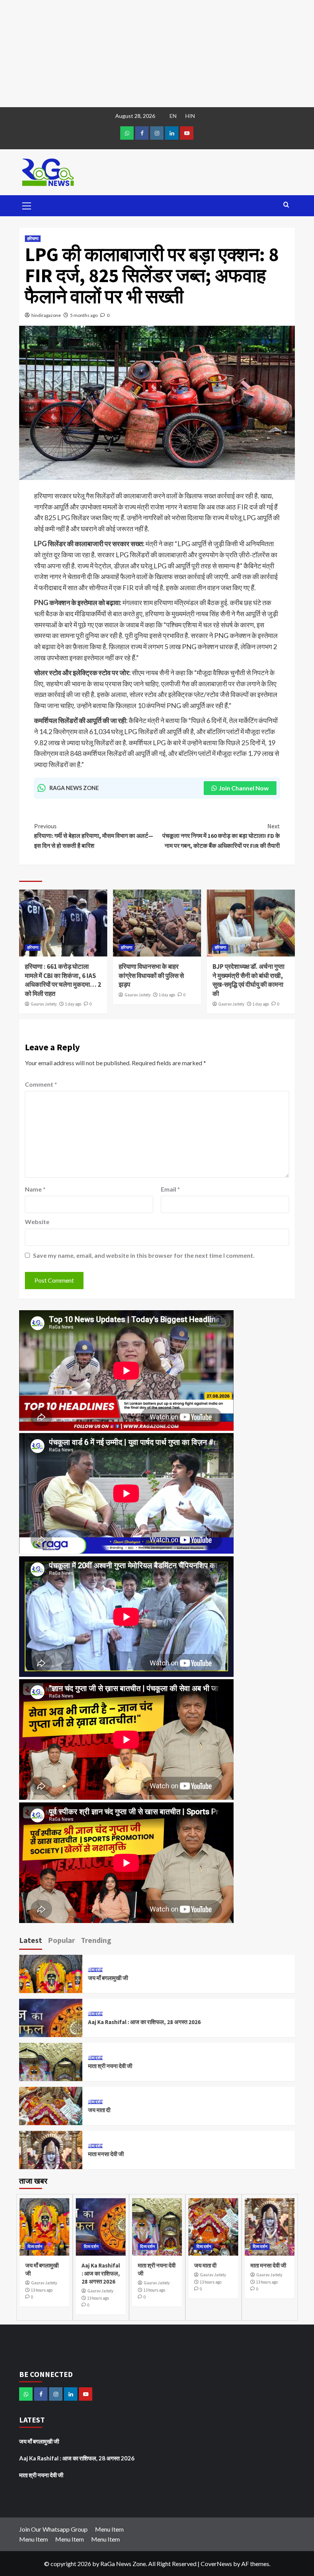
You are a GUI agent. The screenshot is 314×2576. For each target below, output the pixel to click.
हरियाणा (33, 238)
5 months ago (84, 315)
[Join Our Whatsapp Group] (127, 133)
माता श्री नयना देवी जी (110, 2066)
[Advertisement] (157, 54)
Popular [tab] (61, 1940)
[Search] (286, 205)
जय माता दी (99, 2110)
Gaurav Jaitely (44, 1004)
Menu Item (109, 2529)
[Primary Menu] (27, 205)
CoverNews (216, 2564)
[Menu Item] (142, 133)
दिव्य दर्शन (95, 1970)
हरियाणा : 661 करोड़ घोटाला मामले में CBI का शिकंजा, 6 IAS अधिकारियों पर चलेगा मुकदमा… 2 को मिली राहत (63, 980)
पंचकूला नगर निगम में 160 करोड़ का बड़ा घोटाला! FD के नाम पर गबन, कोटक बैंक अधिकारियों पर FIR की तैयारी (221, 836)
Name (35, 1189)
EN (173, 116)
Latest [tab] (31, 1940)
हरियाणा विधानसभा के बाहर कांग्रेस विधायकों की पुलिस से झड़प (151, 976)
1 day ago (73, 1004)
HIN (190, 116)
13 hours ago (42, 2290)
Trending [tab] (96, 1940)
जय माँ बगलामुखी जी (108, 1978)
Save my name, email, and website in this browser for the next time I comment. (144, 1255)
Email (170, 1189)
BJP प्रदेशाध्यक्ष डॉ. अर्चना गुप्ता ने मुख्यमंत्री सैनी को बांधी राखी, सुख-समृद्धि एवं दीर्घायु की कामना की (249, 980)
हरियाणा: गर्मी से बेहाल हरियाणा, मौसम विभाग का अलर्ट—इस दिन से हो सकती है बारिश (94, 836)
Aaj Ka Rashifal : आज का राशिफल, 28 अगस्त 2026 (144, 2022)
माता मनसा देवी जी (106, 2154)
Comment (41, 1084)
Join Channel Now (244, 788)
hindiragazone (46, 315)
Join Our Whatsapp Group (53, 2529)
